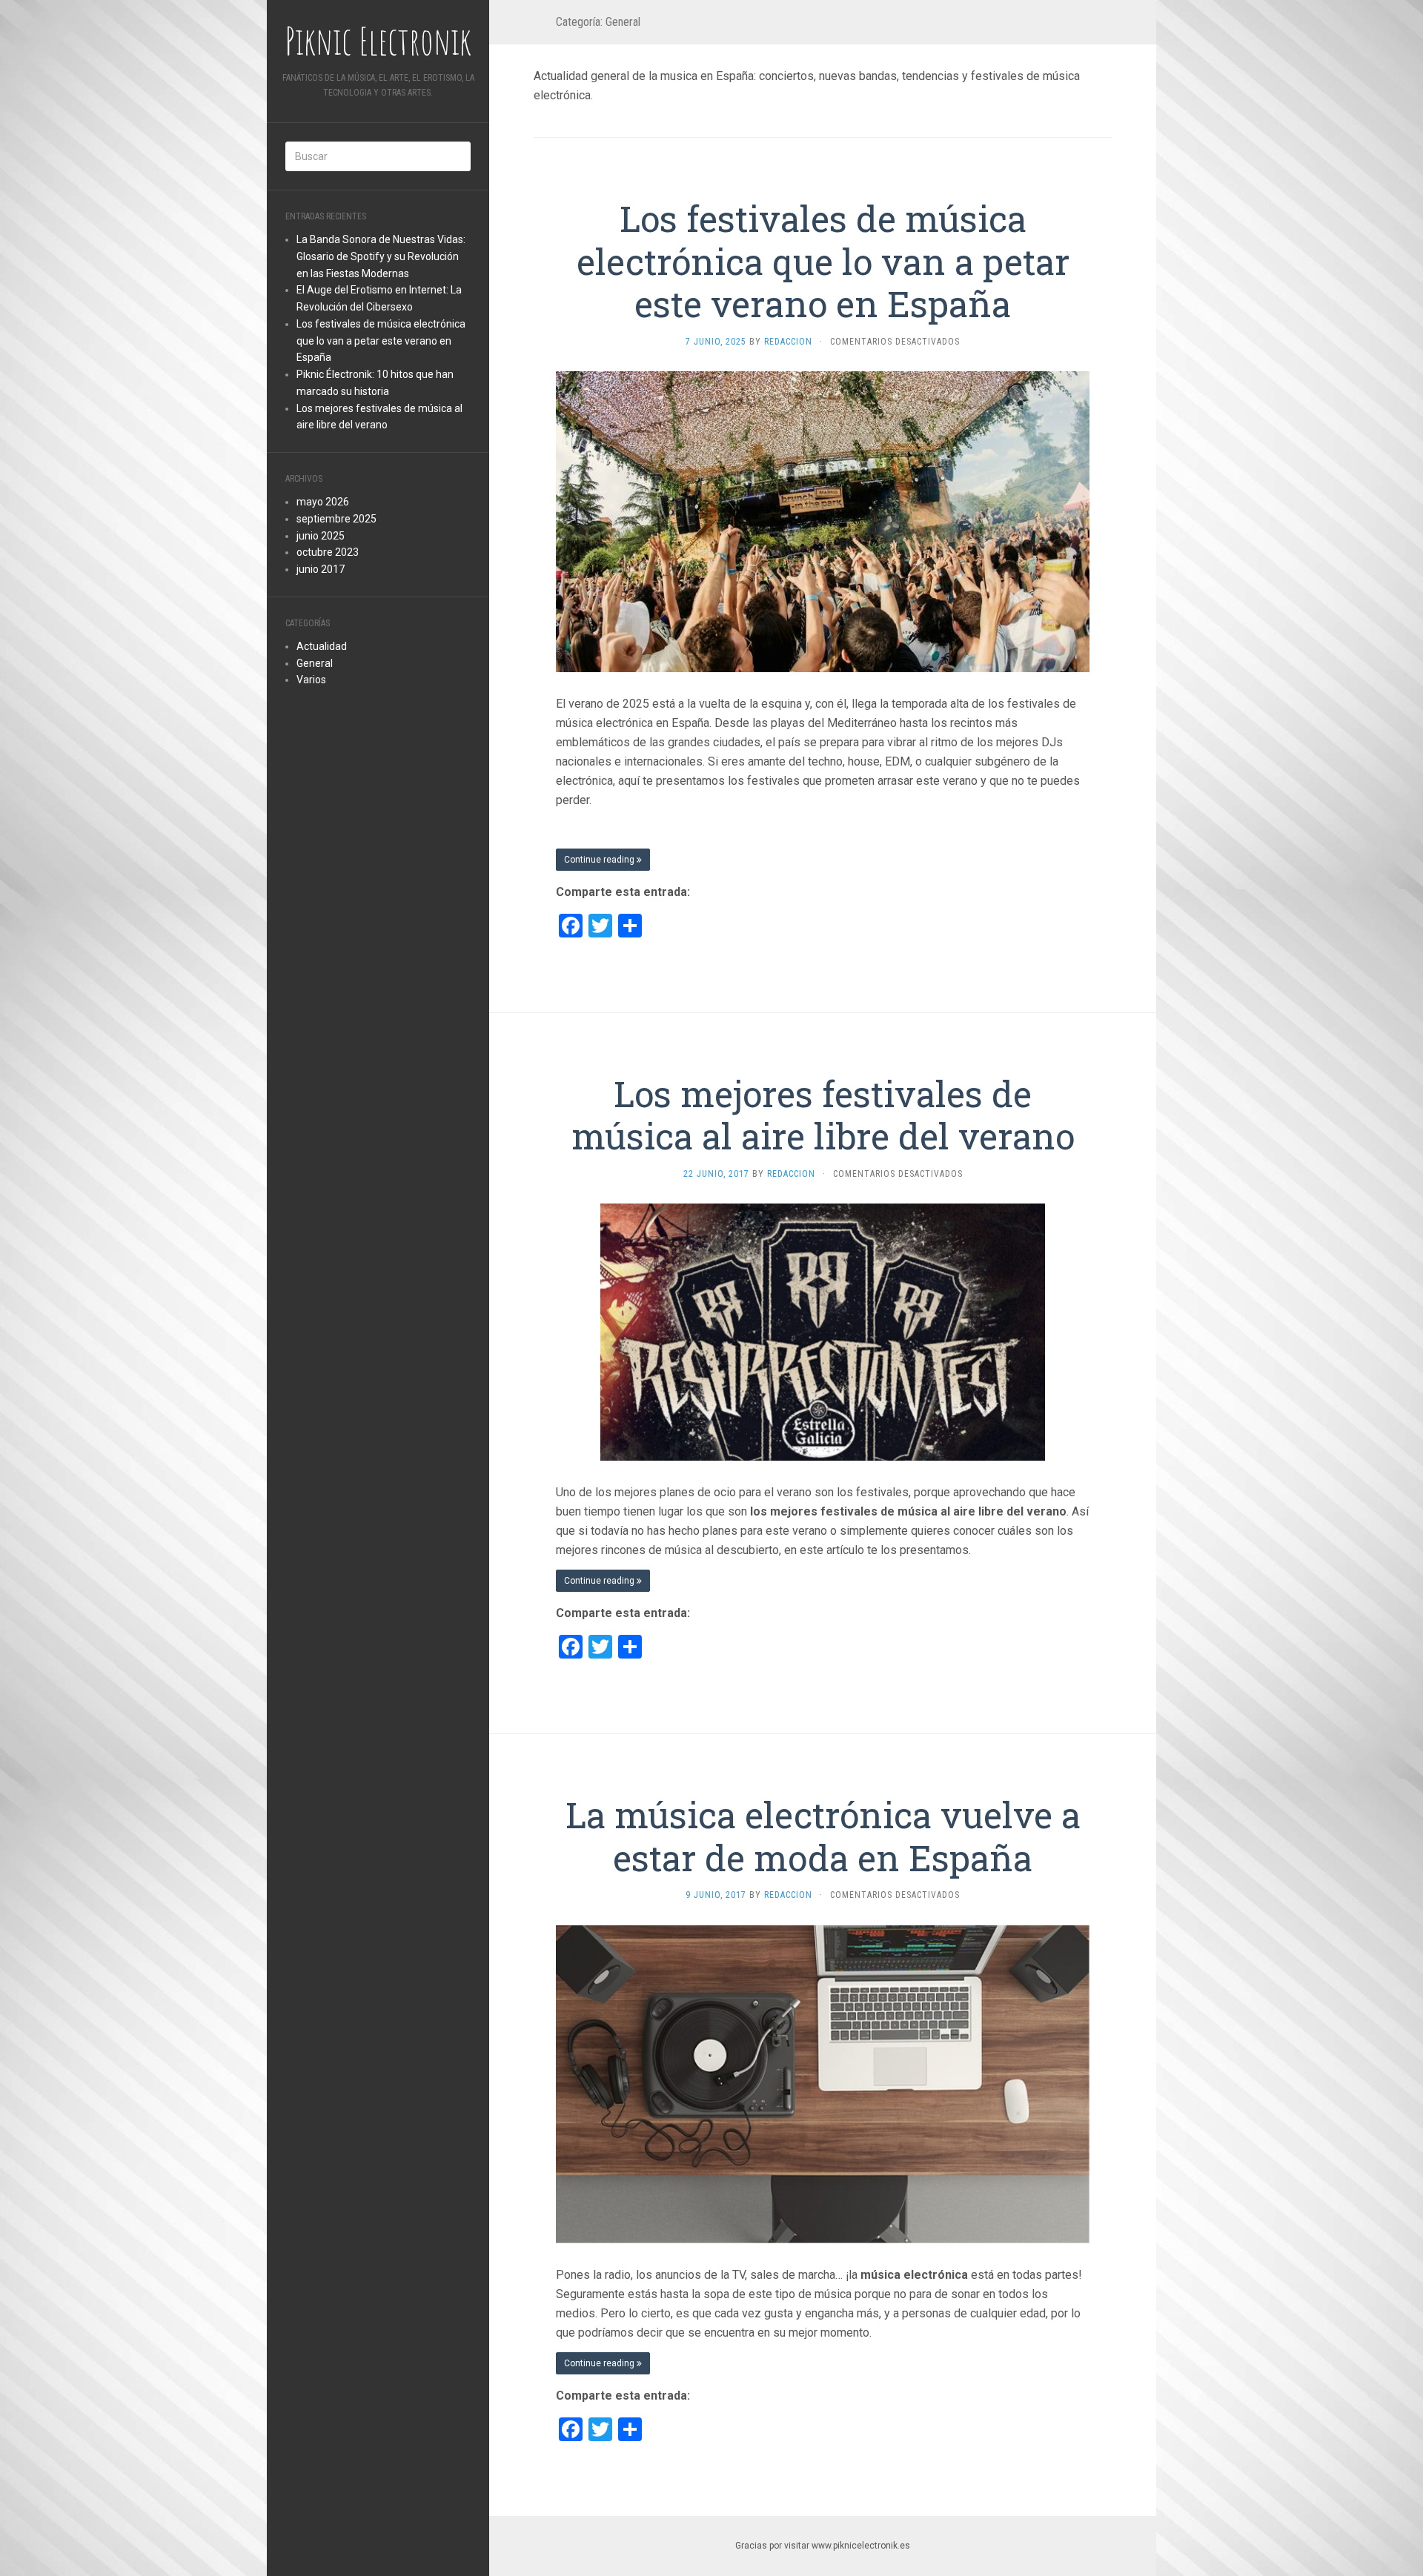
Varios (311, 680)
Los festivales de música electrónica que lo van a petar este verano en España (381, 341)
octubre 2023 (328, 552)
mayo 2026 (323, 502)
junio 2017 (321, 569)
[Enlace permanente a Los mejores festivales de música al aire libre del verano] (823, 1331)
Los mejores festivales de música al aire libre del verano (823, 1115)
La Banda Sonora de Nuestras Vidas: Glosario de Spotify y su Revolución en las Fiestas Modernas (381, 256)
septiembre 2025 (336, 519)
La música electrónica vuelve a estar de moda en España (823, 1836)
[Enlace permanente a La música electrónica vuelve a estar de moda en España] (823, 2084)
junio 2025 (321, 536)
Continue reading (600, 860)
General (315, 663)
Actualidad (322, 646)
